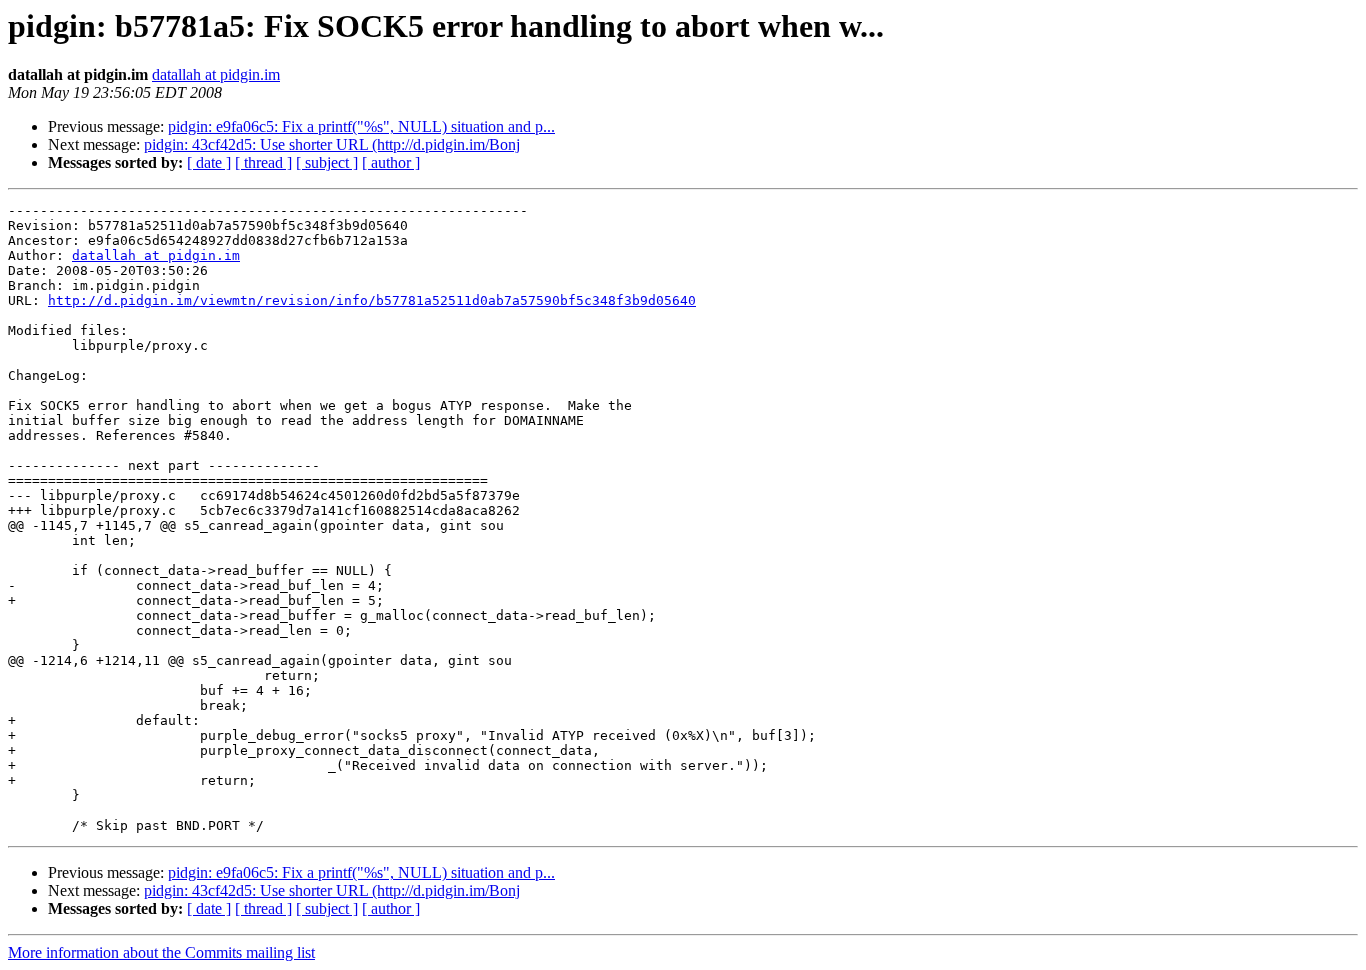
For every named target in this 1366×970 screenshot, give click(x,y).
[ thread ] (263, 162)
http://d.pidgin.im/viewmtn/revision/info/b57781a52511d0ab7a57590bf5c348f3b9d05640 (372, 300)
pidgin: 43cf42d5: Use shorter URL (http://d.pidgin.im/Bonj (332, 144)
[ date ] (209, 162)
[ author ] (391, 162)
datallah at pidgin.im (216, 74)
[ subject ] (327, 162)
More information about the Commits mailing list (161, 952)
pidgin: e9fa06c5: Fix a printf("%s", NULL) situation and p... (361, 126)
